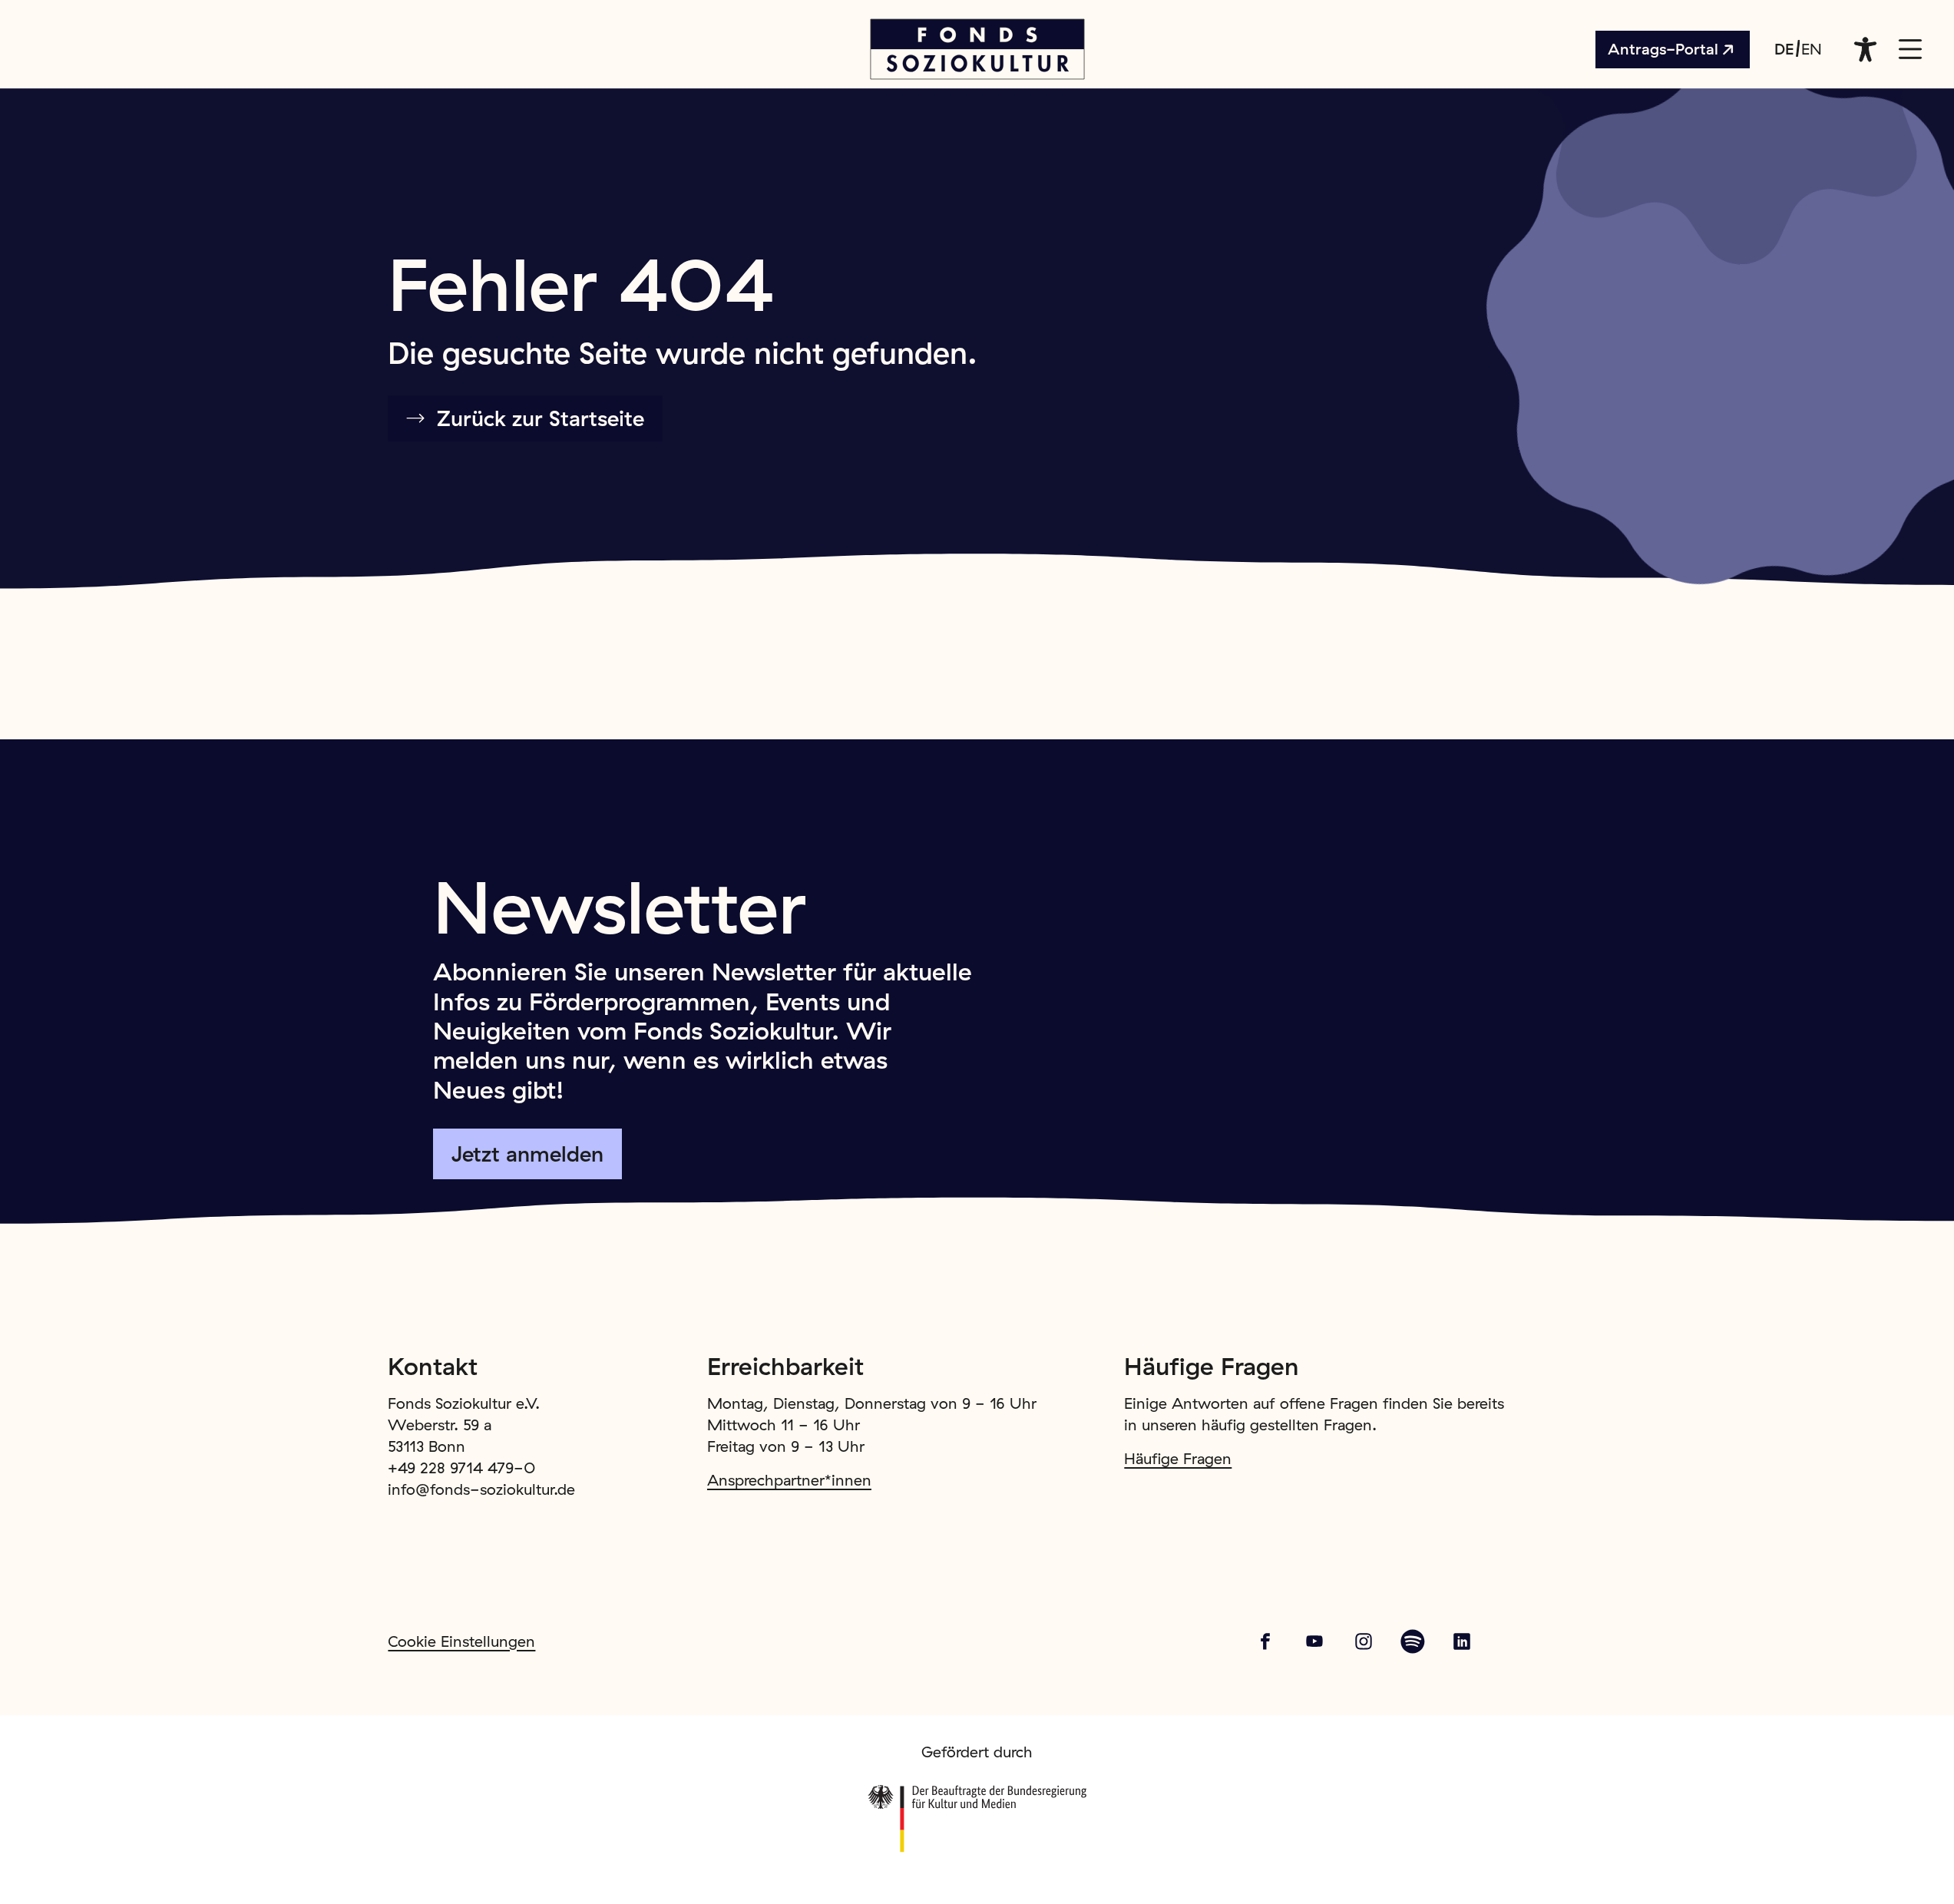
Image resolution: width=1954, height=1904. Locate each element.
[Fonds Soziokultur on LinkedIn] (1462, 1641)
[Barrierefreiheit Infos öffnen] (1866, 49)
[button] (1910, 49)
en (1812, 49)
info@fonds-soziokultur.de (481, 1489)
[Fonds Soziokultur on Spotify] (1413, 1641)
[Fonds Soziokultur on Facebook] (1265, 1641)
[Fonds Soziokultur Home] (977, 49)
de (1784, 49)
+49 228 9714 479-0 (462, 1468)
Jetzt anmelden (527, 1154)
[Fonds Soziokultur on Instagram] (1364, 1641)
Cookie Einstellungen (461, 1641)
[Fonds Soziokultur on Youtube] (1314, 1641)
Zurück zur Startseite (541, 418)
